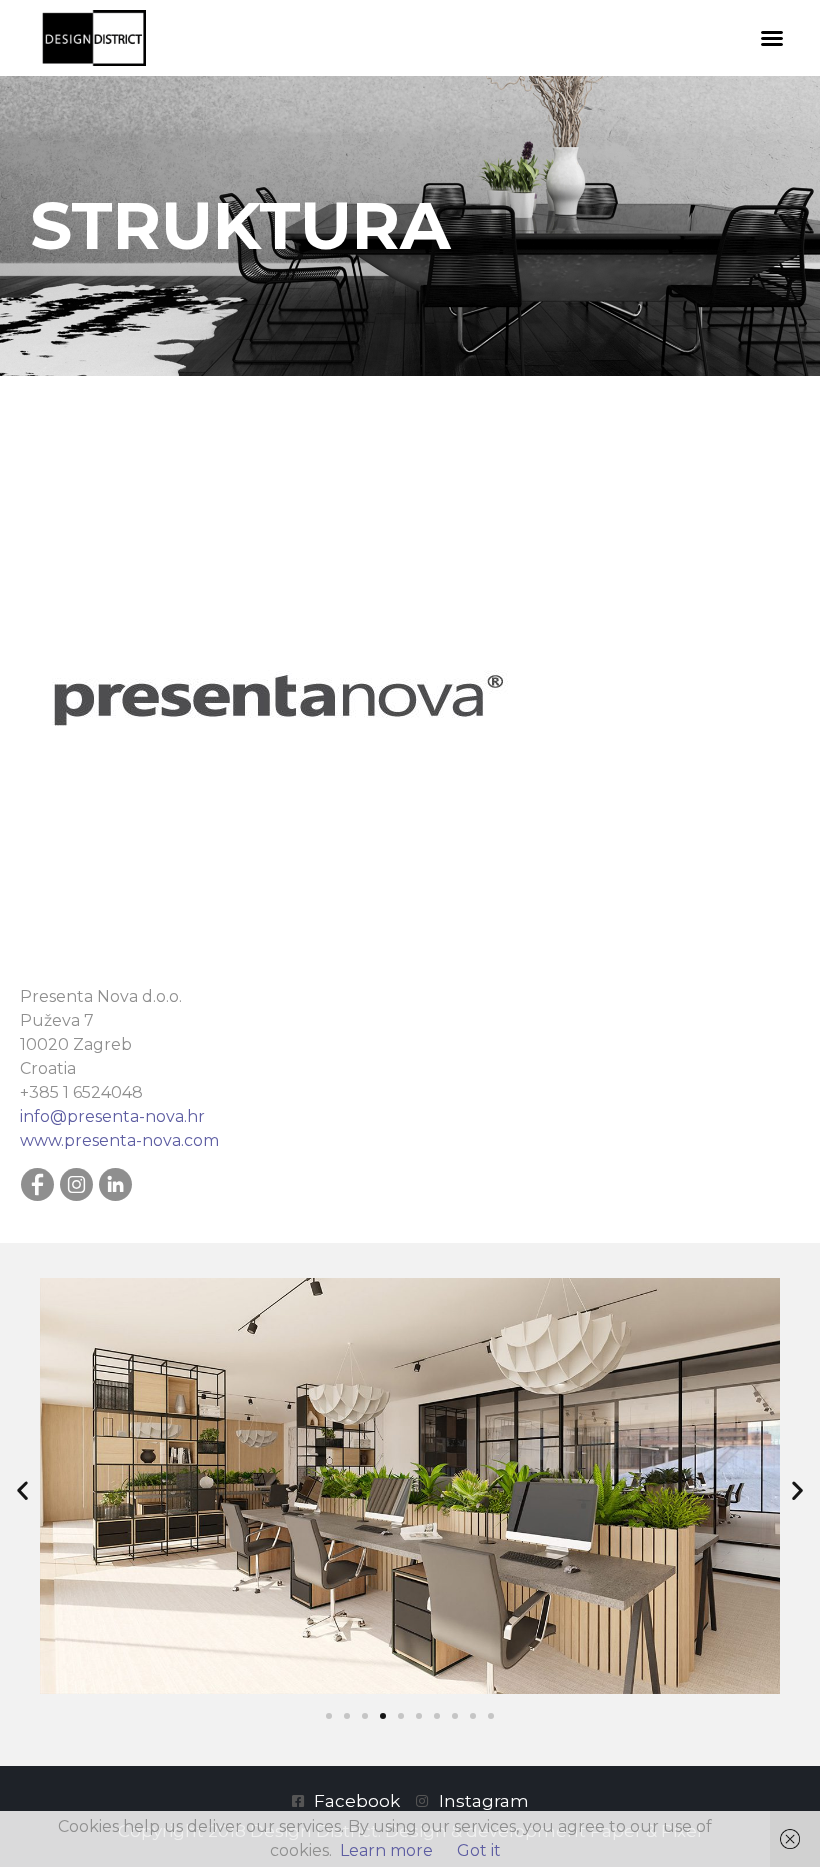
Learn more (386, 1850)
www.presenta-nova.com (119, 1140)
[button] (772, 38)
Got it (479, 1850)
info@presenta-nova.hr (112, 1116)
